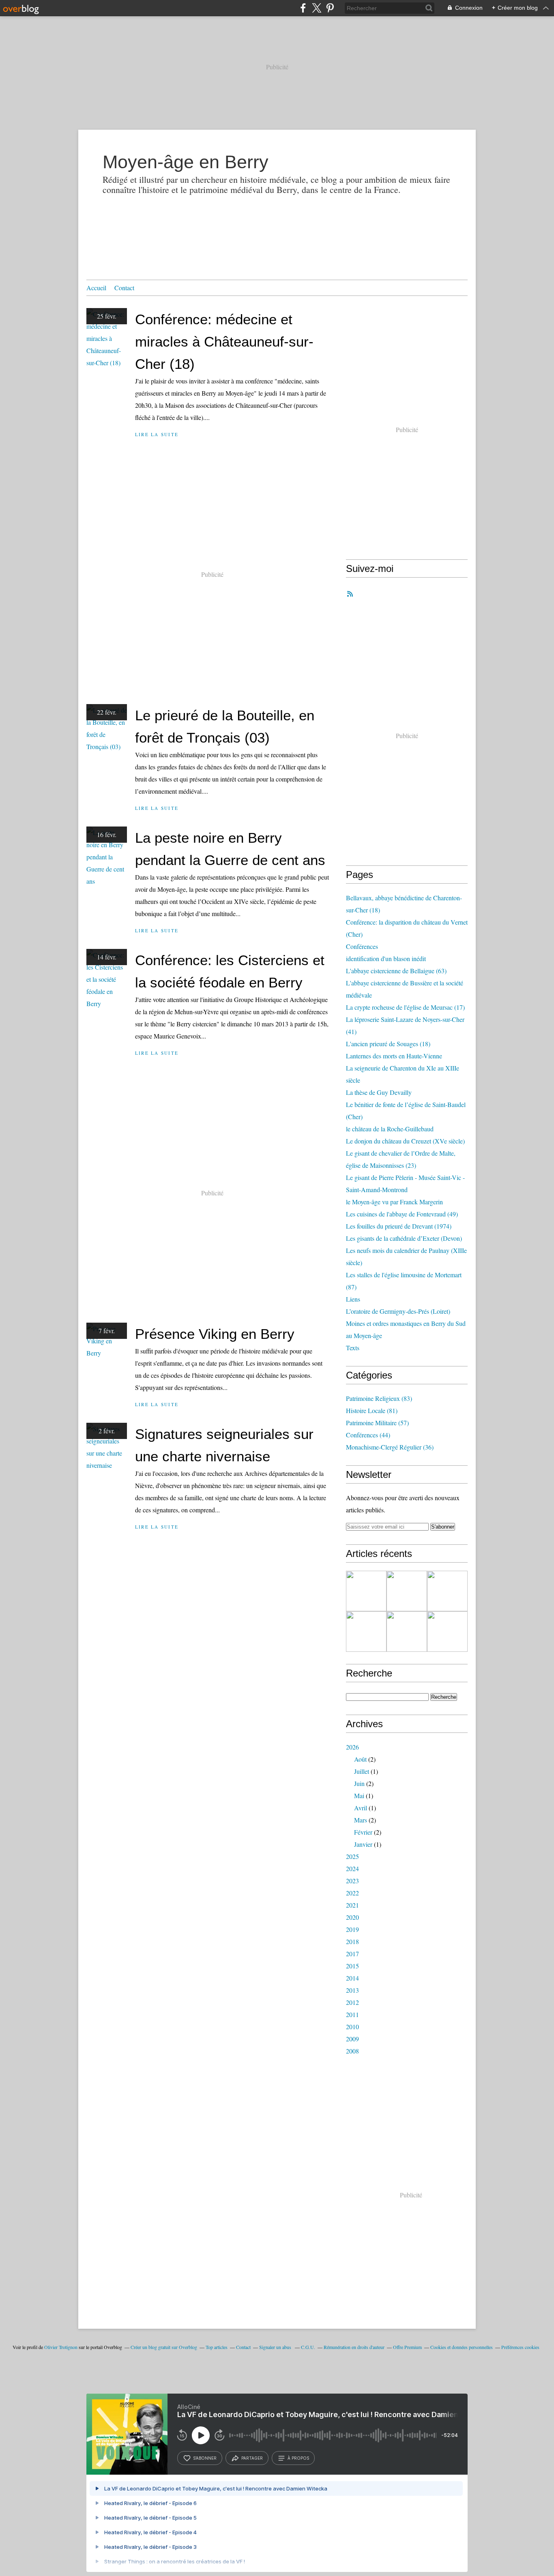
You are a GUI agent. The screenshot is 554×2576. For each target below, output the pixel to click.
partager (252, 2458)
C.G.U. (308, 2347)
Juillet (362, 1771)
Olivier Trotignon (61, 2347)
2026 (352, 1747)
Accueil (96, 288)
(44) (368, 1435)
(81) (372, 1410)
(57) (377, 1423)
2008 (352, 2051)
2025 (352, 1856)
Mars (361, 1820)
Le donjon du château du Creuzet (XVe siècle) (405, 1141)
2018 (352, 1941)
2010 (352, 2027)
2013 (352, 1990)
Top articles (217, 2347)
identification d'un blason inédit (386, 958)
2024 (352, 1868)
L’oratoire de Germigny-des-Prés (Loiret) (398, 1311)
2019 (352, 1929)
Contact (124, 288)
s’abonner (205, 2458)
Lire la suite (157, 434)
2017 (352, 1954)
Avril (361, 1808)
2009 (352, 2039)
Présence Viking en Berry (215, 1334)
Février (363, 1832)
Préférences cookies (520, 2347)
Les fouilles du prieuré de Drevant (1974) (399, 1226)
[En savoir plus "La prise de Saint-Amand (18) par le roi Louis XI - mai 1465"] (447, 1632)
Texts (353, 1348)
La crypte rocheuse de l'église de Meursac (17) (405, 1007)
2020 (352, 1917)
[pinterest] (330, 8)
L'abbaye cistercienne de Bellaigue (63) (396, 971)
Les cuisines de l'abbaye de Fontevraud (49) (402, 1214)
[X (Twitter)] (317, 8)
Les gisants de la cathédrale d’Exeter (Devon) (404, 1238)
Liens (353, 1299)
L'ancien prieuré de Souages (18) (388, 1044)
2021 (352, 1905)
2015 (352, 1966)
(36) (390, 1447)
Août (360, 1759)
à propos (298, 2458)
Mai (359, 1795)
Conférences (362, 946)
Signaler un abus (276, 2347)
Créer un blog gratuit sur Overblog (164, 2347)
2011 (352, 2014)
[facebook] (303, 8)
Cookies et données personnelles (462, 2347)
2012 (352, 2002)
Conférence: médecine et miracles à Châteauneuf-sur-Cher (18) (224, 342)
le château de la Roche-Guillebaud (390, 1129)
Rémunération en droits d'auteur (354, 2347)
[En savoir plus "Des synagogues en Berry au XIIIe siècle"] (447, 1591)
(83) (379, 1398)
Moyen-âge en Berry (186, 162)
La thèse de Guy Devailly (379, 1092)
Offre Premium (407, 2347)
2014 (352, 1978)
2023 (352, 1881)
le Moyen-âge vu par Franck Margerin (394, 1202)
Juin (359, 1783)
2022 (352, 1893)
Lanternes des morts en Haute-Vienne (394, 1056)
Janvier (363, 1844)
